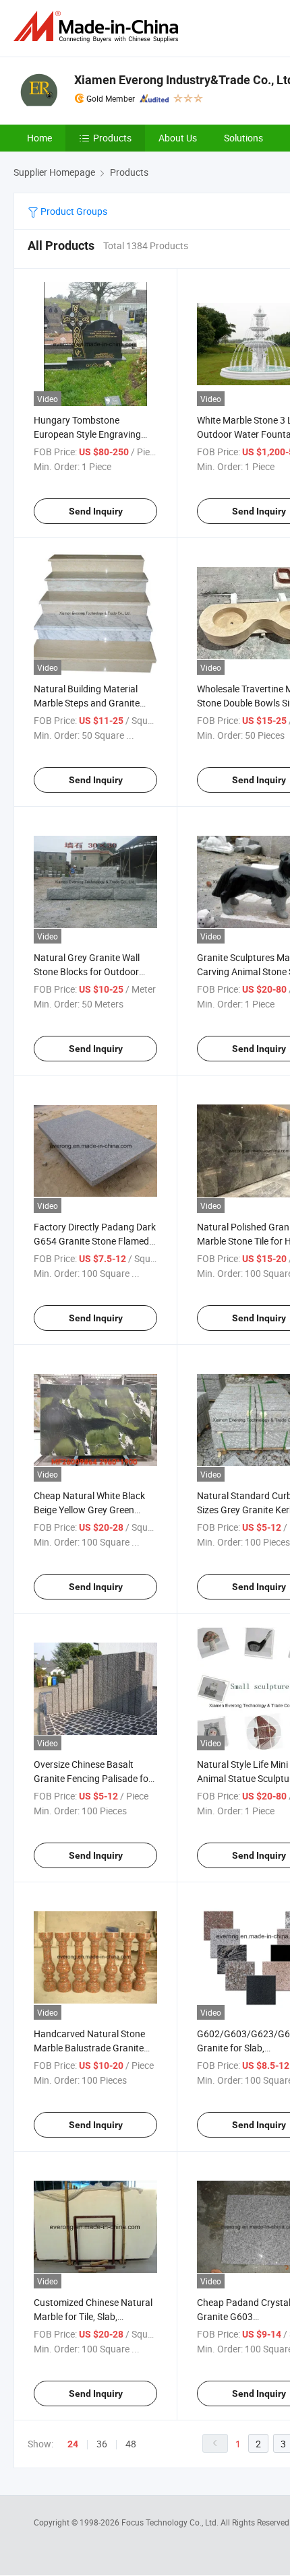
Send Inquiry (96, 511)
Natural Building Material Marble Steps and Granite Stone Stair (87, 703)
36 (102, 2444)
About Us (178, 138)
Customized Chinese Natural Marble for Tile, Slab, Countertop (93, 2316)
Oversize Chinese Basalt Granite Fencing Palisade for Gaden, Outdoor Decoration (93, 1778)
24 (73, 2444)
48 (131, 2444)
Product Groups (73, 211)
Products (112, 138)
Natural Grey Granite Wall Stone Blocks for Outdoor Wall (87, 971)
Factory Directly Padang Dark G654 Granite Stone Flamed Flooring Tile (95, 1241)
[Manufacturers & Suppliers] (98, 27)
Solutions (243, 138)
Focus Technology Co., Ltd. (171, 2522)
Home (39, 138)
